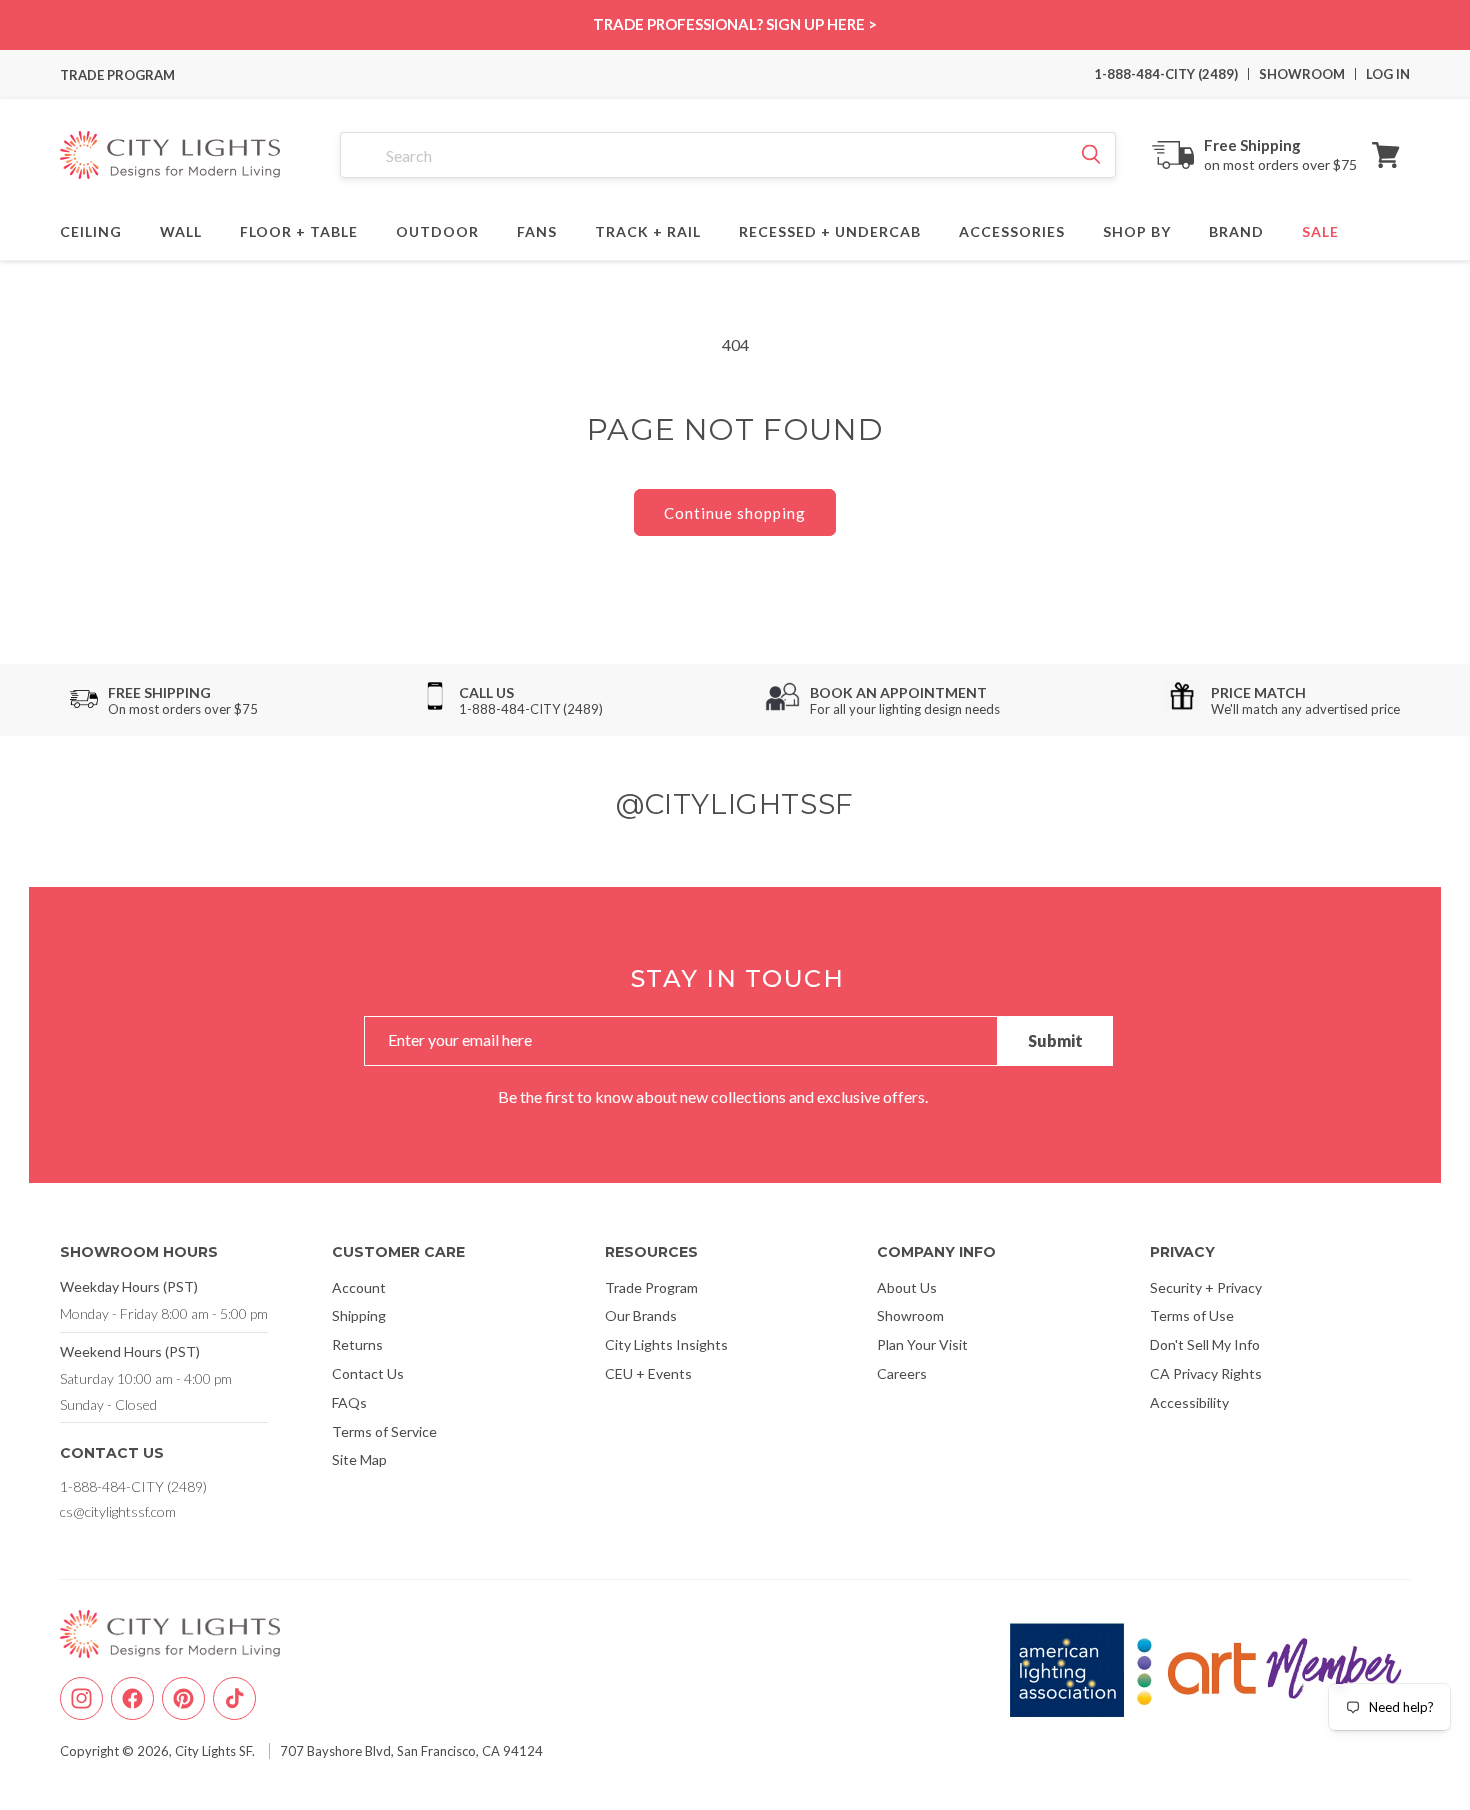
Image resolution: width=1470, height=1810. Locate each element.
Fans (537, 229)
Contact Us (368, 1373)
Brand (1236, 229)
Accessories (1012, 229)
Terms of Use (1192, 1315)
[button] (1386, 155)
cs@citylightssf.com (118, 1511)
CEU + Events (648, 1373)
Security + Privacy (1206, 1287)
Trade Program (651, 1287)
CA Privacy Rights (1206, 1373)
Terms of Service (384, 1431)
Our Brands (641, 1315)
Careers (902, 1373)
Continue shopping (735, 513)
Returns (357, 1344)
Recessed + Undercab (830, 229)
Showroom (910, 1315)
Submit (1055, 1040)
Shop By (1137, 229)
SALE (1320, 229)
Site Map (359, 1459)
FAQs (349, 1402)
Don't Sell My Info (1205, 1344)
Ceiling (91, 229)
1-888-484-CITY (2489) (1166, 74)
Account (359, 1287)
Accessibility (1189, 1402)
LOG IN (1388, 74)
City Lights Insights (666, 1344)
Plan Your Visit (922, 1344)
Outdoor (437, 229)
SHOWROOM (1302, 74)
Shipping (359, 1315)
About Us (907, 1287)
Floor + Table (299, 229)
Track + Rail (648, 229)
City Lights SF (213, 1751)
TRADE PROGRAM (117, 75)
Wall (181, 229)
